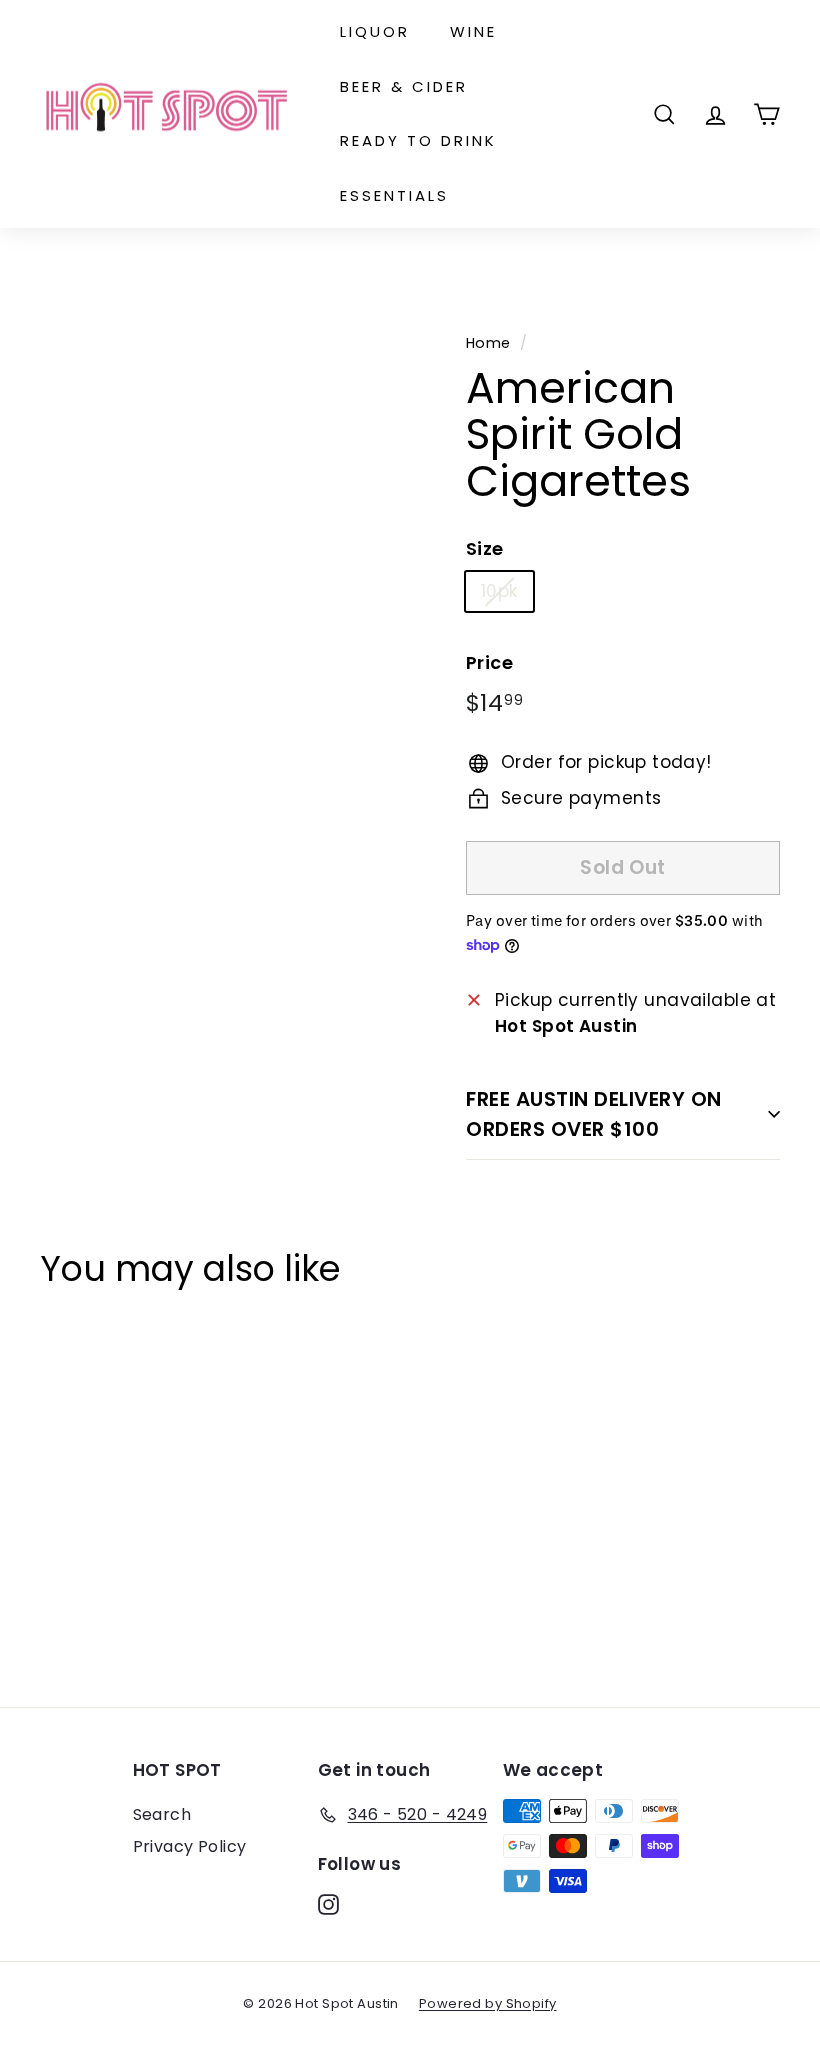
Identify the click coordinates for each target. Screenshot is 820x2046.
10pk (499, 591)
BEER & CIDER (404, 86)
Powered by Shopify (488, 2003)
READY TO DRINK (418, 140)
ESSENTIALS (394, 195)
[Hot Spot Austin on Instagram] (328, 1904)
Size (485, 548)
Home (488, 343)
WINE (473, 31)
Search (162, 1814)
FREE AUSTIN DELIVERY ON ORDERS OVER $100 (594, 1114)
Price (489, 662)
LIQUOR (375, 31)
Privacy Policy (190, 1846)
